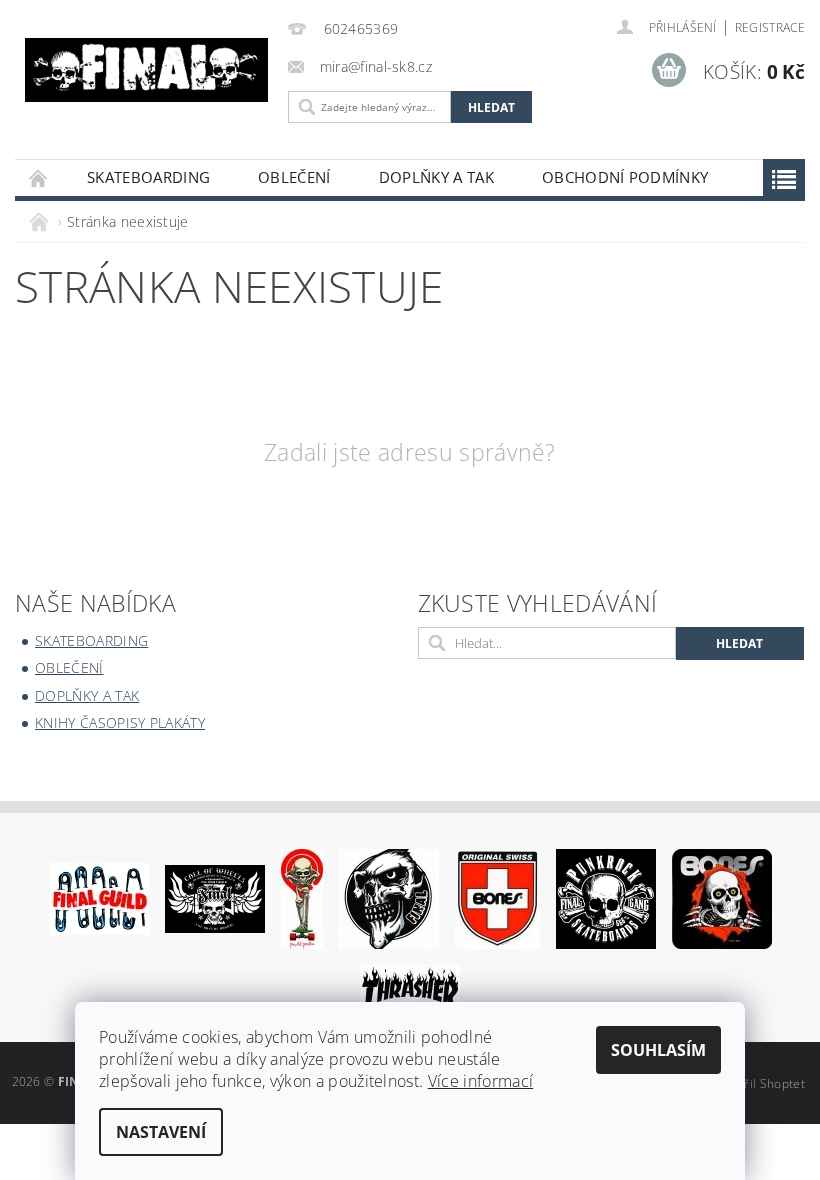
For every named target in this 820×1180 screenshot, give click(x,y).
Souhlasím (658, 1050)
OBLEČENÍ (294, 177)
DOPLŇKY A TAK (436, 177)
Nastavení (161, 1132)
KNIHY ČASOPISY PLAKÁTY (120, 722)
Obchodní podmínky (625, 177)
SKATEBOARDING (148, 177)
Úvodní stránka (39, 177)
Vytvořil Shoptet (759, 1083)
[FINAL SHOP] (146, 70)
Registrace (770, 27)
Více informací (480, 1081)
